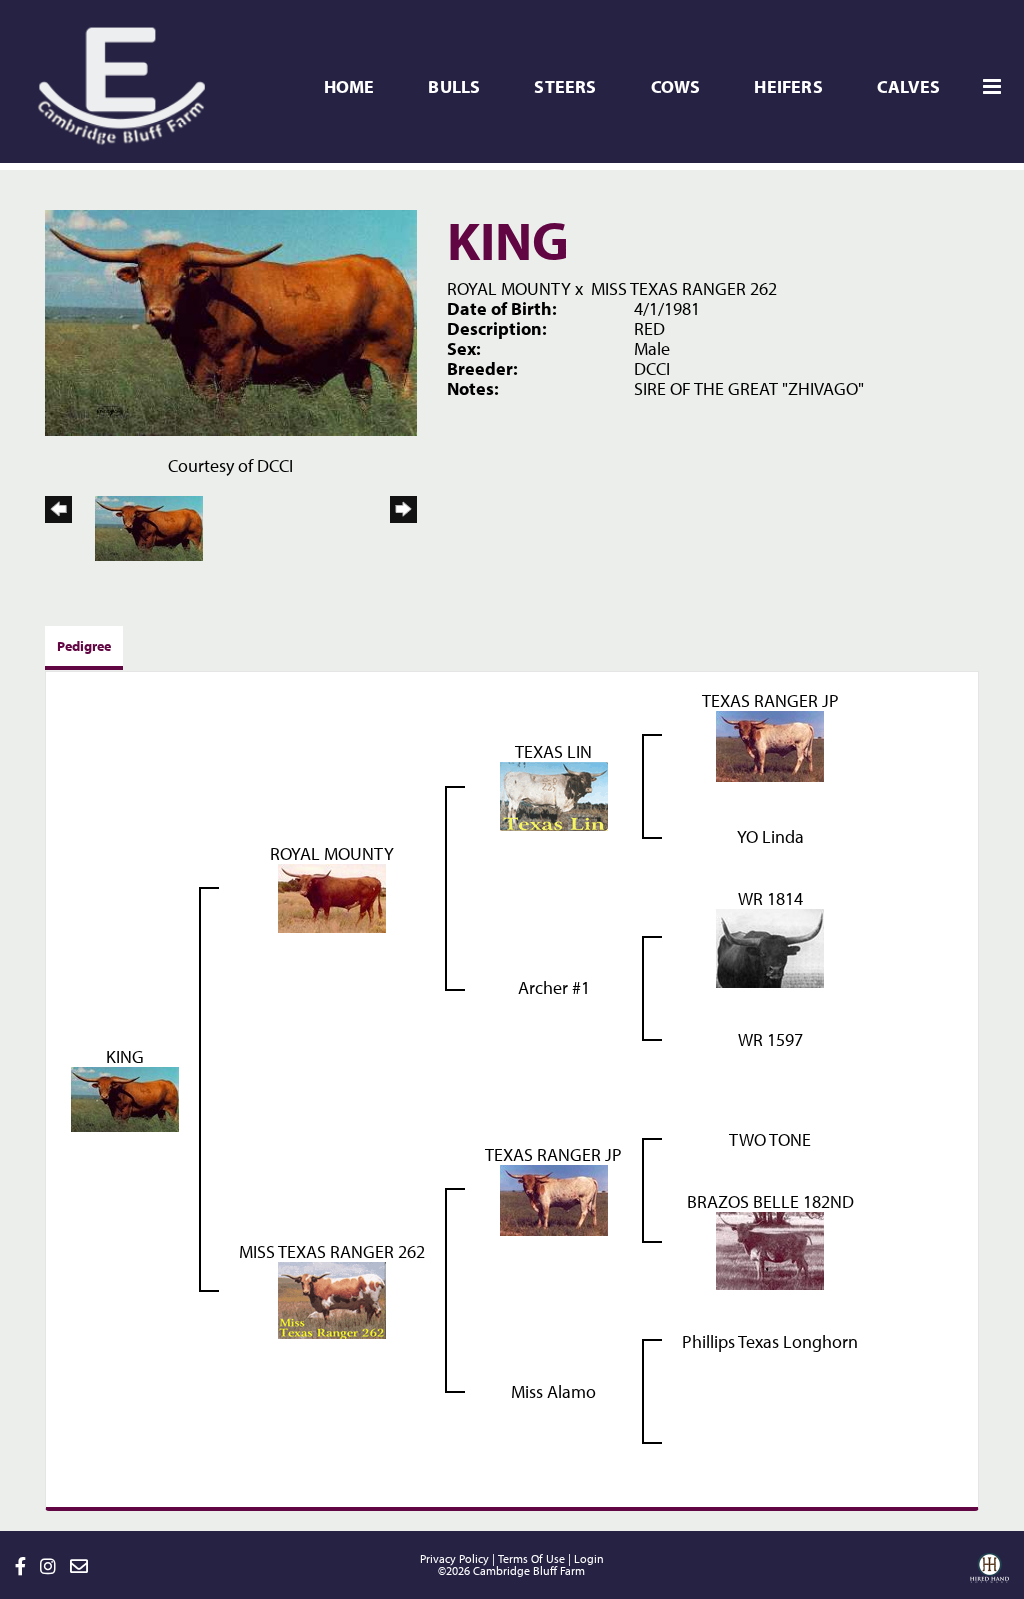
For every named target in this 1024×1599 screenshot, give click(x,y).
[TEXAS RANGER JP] (770, 744)
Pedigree (84, 646)
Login (589, 1558)
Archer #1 (554, 987)
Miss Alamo (553, 1391)
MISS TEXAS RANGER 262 (684, 288)
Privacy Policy (454, 1558)
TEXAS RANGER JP (770, 700)
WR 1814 (770, 898)
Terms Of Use (531, 1558)
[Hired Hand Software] (989, 1575)
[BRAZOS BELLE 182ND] (770, 1248)
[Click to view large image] (231, 320)
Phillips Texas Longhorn (770, 1341)
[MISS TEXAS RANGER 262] (332, 1298)
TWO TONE (770, 1139)
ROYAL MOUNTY (509, 288)
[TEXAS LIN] (554, 794)
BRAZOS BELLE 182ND (770, 1201)
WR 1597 (770, 1039)
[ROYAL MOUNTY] (332, 896)
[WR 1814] (770, 946)
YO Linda (770, 836)
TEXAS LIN (553, 751)
